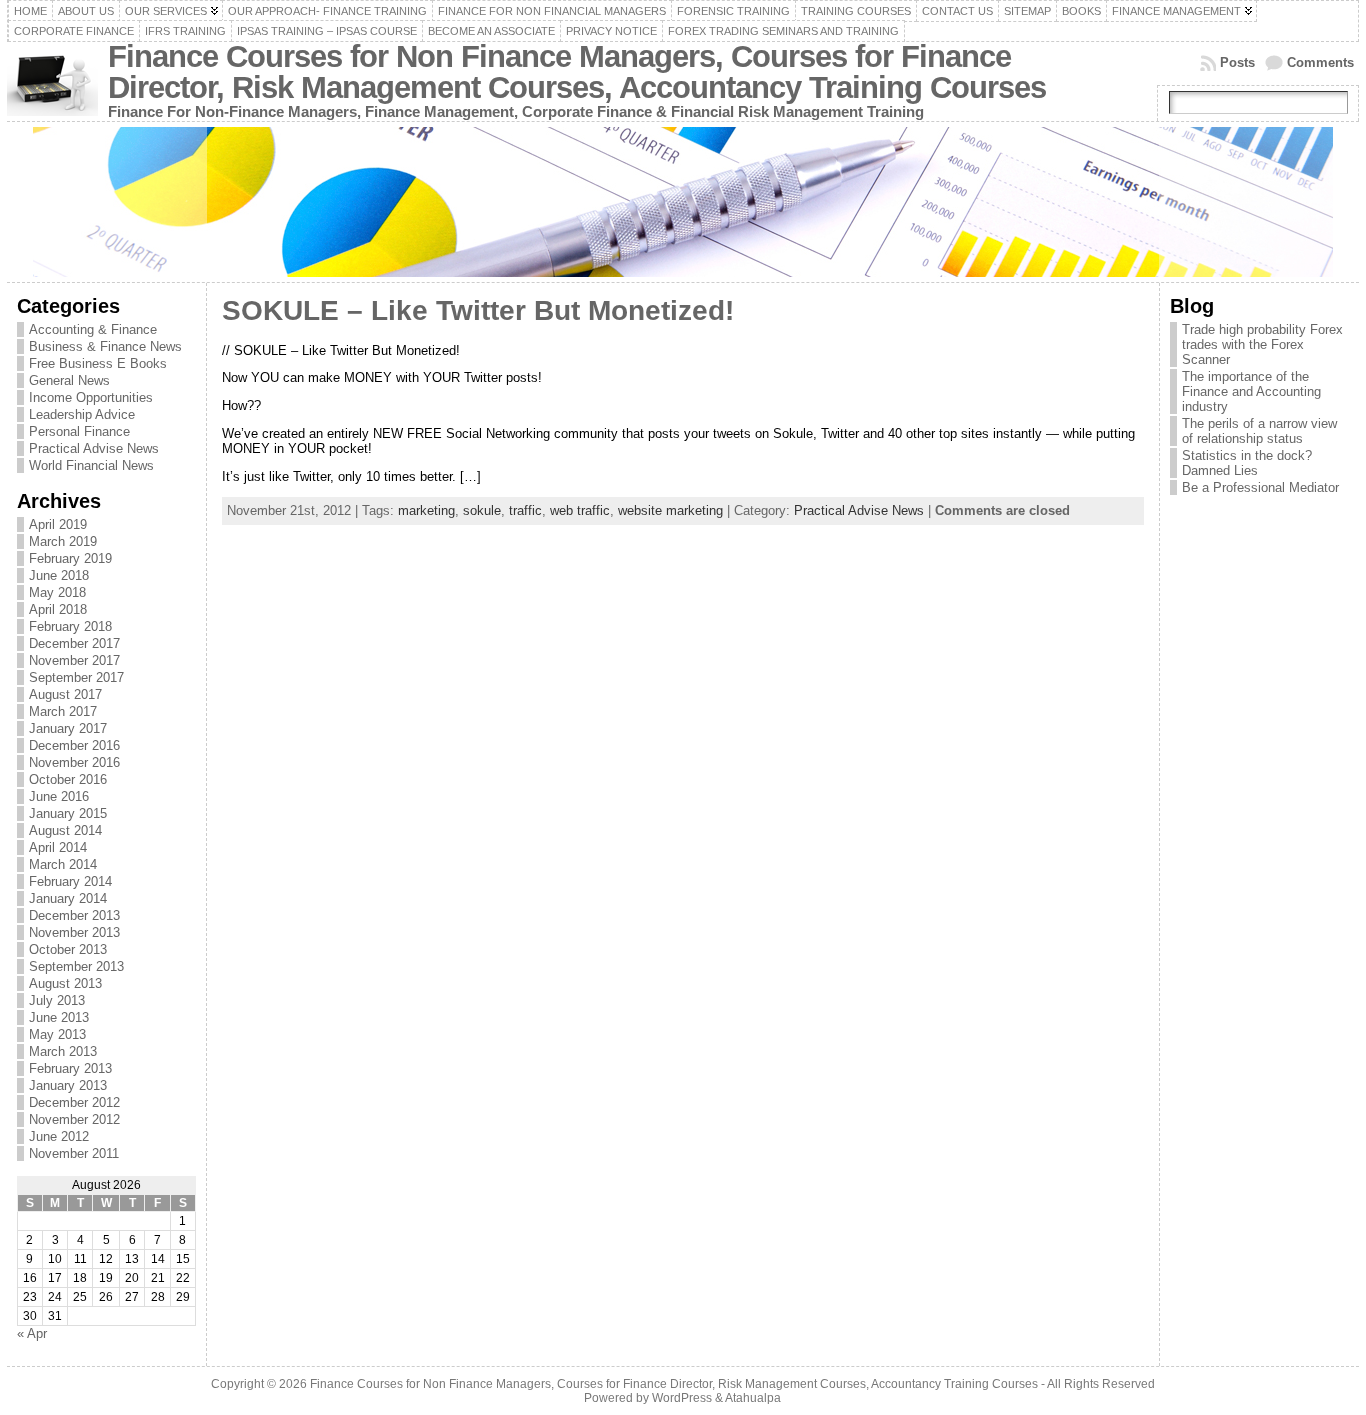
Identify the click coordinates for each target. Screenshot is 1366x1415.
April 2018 (58, 609)
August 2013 (65, 983)
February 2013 (70, 1068)
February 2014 (70, 881)
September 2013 (76, 966)
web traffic (580, 510)
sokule (482, 510)
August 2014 (65, 830)
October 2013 (68, 949)
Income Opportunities (91, 397)
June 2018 (59, 575)
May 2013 (57, 1034)
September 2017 (76, 677)
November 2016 (74, 762)
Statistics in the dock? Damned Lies (1247, 463)
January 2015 (68, 813)
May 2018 (57, 592)
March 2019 (63, 541)
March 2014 (63, 864)
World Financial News (91, 465)
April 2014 (58, 847)
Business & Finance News (105, 346)
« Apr (32, 1333)
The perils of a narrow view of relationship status (1259, 431)
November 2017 (74, 660)
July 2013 (57, 1000)
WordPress (682, 1398)
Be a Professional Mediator (1260, 487)
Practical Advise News (94, 448)
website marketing (670, 510)
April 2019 (58, 524)
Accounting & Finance (93, 329)
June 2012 (59, 1136)
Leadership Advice (82, 414)
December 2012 (74, 1102)
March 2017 (63, 711)
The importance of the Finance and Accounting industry (1251, 391)
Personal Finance (79, 431)
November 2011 (74, 1153)
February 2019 (70, 558)
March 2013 (63, 1051)
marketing (426, 510)
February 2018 (70, 626)
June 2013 (59, 1017)
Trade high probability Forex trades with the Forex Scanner (1262, 344)
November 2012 (74, 1119)
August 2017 (65, 694)
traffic (525, 510)
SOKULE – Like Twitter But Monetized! (478, 310)
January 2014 (68, 898)
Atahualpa (753, 1398)
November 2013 (74, 932)
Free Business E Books (98, 363)
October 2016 (68, 779)
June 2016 (59, 796)
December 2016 (74, 745)
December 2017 (74, 643)
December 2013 (74, 915)
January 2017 (68, 728)
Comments (1320, 62)
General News (69, 380)
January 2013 (68, 1085)
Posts (1237, 62)
